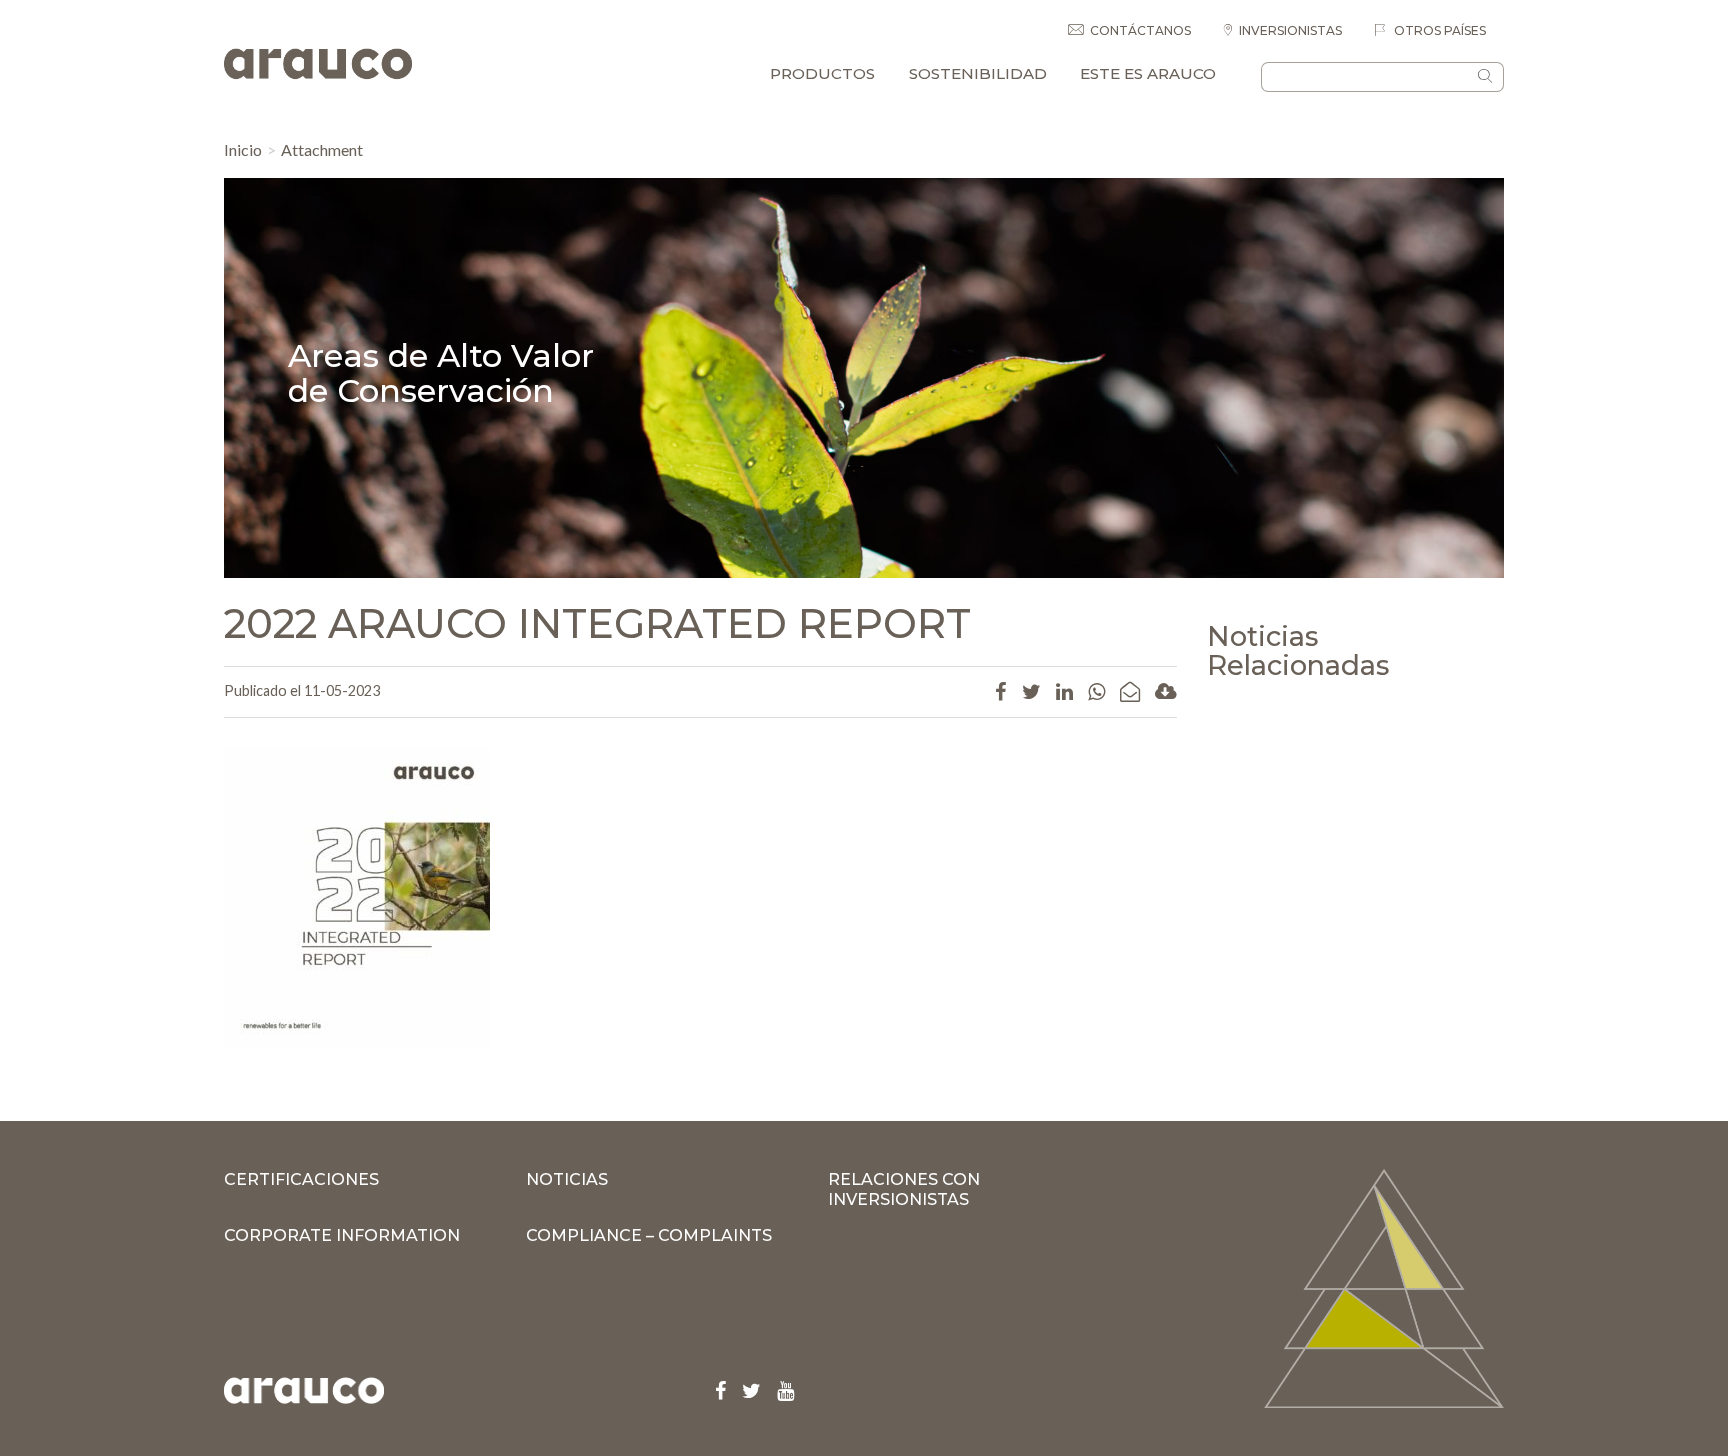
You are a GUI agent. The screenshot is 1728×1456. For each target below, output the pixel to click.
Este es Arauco (1148, 73)
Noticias (567, 1179)
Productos (822, 73)
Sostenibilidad (978, 73)
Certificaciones (301, 1179)
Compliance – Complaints (649, 1235)
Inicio (243, 149)
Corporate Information (342, 1235)
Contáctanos (1140, 30)
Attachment (322, 149)
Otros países (1438, 30)
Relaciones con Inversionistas (904, 1189)
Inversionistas (1290, 30)
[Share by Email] (1130, 691)
